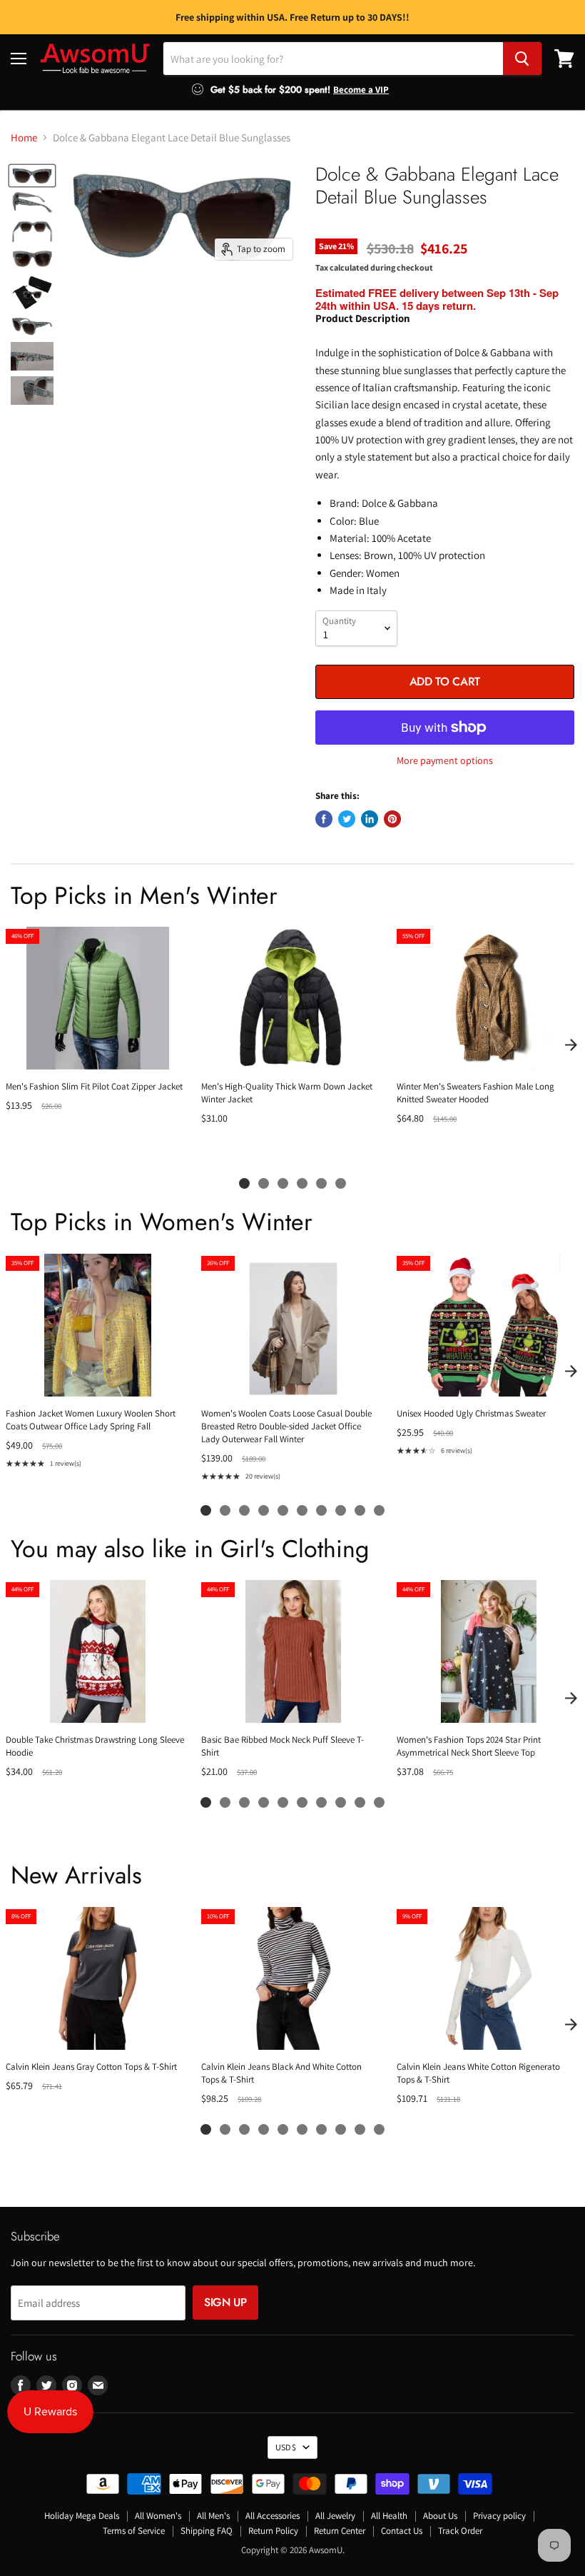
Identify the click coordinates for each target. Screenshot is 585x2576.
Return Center (340, 2531)
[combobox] (333, 59)
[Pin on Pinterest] (392, 819)
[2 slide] (264, 1183)
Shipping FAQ (207, 2531)
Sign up (225, 2302)
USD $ (286, 2447)
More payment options (445, 760)
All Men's (213, 2516)
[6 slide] (341, 1183)
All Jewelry (335, 2516)
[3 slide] (283, 1183)
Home (24, 137)
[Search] (522, 59)
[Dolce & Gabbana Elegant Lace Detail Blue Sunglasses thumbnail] (32, 176)
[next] (571, 1045)
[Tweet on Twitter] (347, 819)
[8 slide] (341, 1510)
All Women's (158, 2516)
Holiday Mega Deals (82, 2516)
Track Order (460, 2531)
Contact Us (402, 2531)
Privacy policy (499, 2516)
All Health (389, 2516)
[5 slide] (321, 1183)
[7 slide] (321, 1510)
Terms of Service (134, 2531)
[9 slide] (360, 1510)
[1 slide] (244, 1183)
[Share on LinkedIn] (370, 819)
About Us (440, 2516)
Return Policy (273, 2531)
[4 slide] (302, 1183)
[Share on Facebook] (324, 819)
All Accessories (273, 2516)
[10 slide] (379, 1510)
